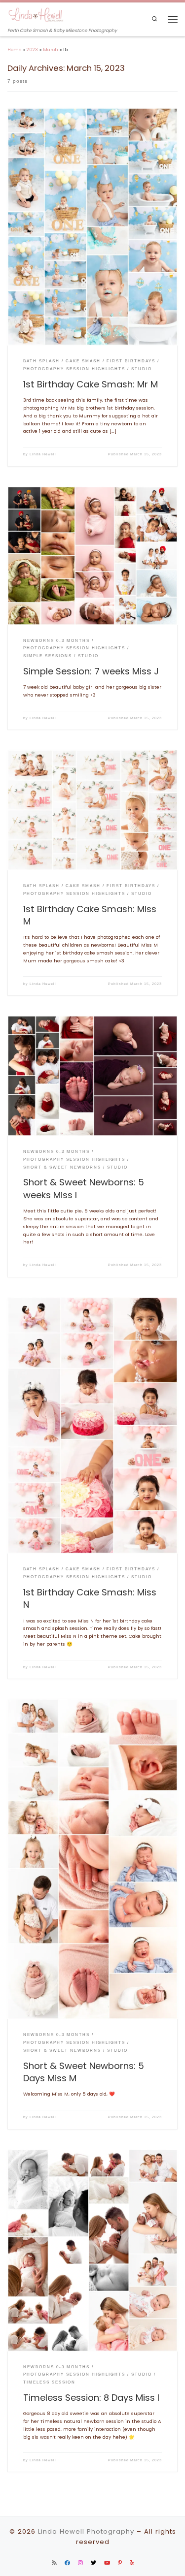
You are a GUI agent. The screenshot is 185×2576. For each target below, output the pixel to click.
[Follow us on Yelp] (132, 2563)
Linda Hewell (43, 454)
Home (15, 49)
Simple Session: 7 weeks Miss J (91, 671)
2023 (32, 49)
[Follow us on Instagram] (80, 2563)
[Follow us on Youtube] (107, 2563)
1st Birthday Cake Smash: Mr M (91, 384)
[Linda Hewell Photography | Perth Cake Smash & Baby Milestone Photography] (36, 15)
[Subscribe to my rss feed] (54, 2563)
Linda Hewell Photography (86, 2531)
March (51, 49)
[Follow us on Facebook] (67, 2563)
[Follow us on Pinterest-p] (120, 2563)
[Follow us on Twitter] (93, 2563)
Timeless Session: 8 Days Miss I (91, 2398)
